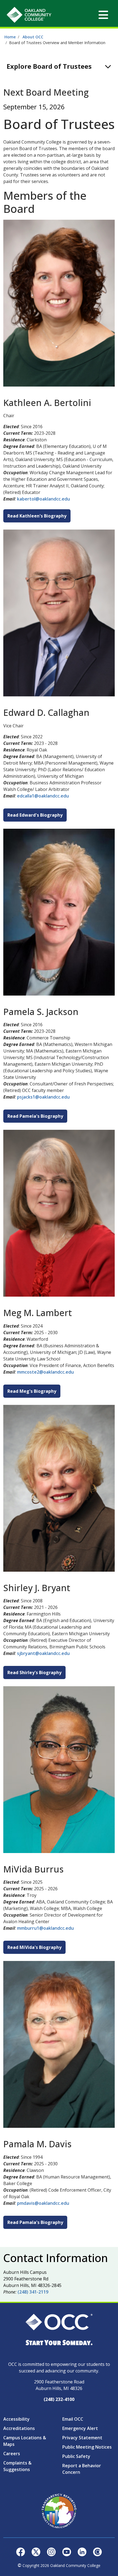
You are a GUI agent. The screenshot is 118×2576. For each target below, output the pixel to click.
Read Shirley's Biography (34, 1672)
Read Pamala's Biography (35, 2222)
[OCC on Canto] (97, 2551)
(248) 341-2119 (33, 2292)
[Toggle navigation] (103, 15)
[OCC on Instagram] (51, 2551)
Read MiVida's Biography (34, 1947)
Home (10, 37)
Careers (12, 2454)
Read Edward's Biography (35, 815)
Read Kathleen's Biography (37, 516)
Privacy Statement (82, 2438)
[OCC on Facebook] (21, 2551)
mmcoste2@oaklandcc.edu (45, 1372)
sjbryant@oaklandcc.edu (43, 1653)
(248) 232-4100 (59, 2399)
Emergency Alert (80, 2428)
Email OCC (73, 2419)
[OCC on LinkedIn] (82, 2551)
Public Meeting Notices (87, 2447)
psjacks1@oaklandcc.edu (43, 1097)
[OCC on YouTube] (67, 2551)
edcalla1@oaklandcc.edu (43, 796)
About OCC (33, 37)
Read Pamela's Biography (35, 1116)
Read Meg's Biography (32, 1391)
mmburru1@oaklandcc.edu (45, 1928)
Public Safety (76, 2456)
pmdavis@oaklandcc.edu (43, 2203)
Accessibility (16, 2419)
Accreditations (19, 2428)
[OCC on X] (36, 2551)
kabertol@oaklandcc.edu (43, 499)
